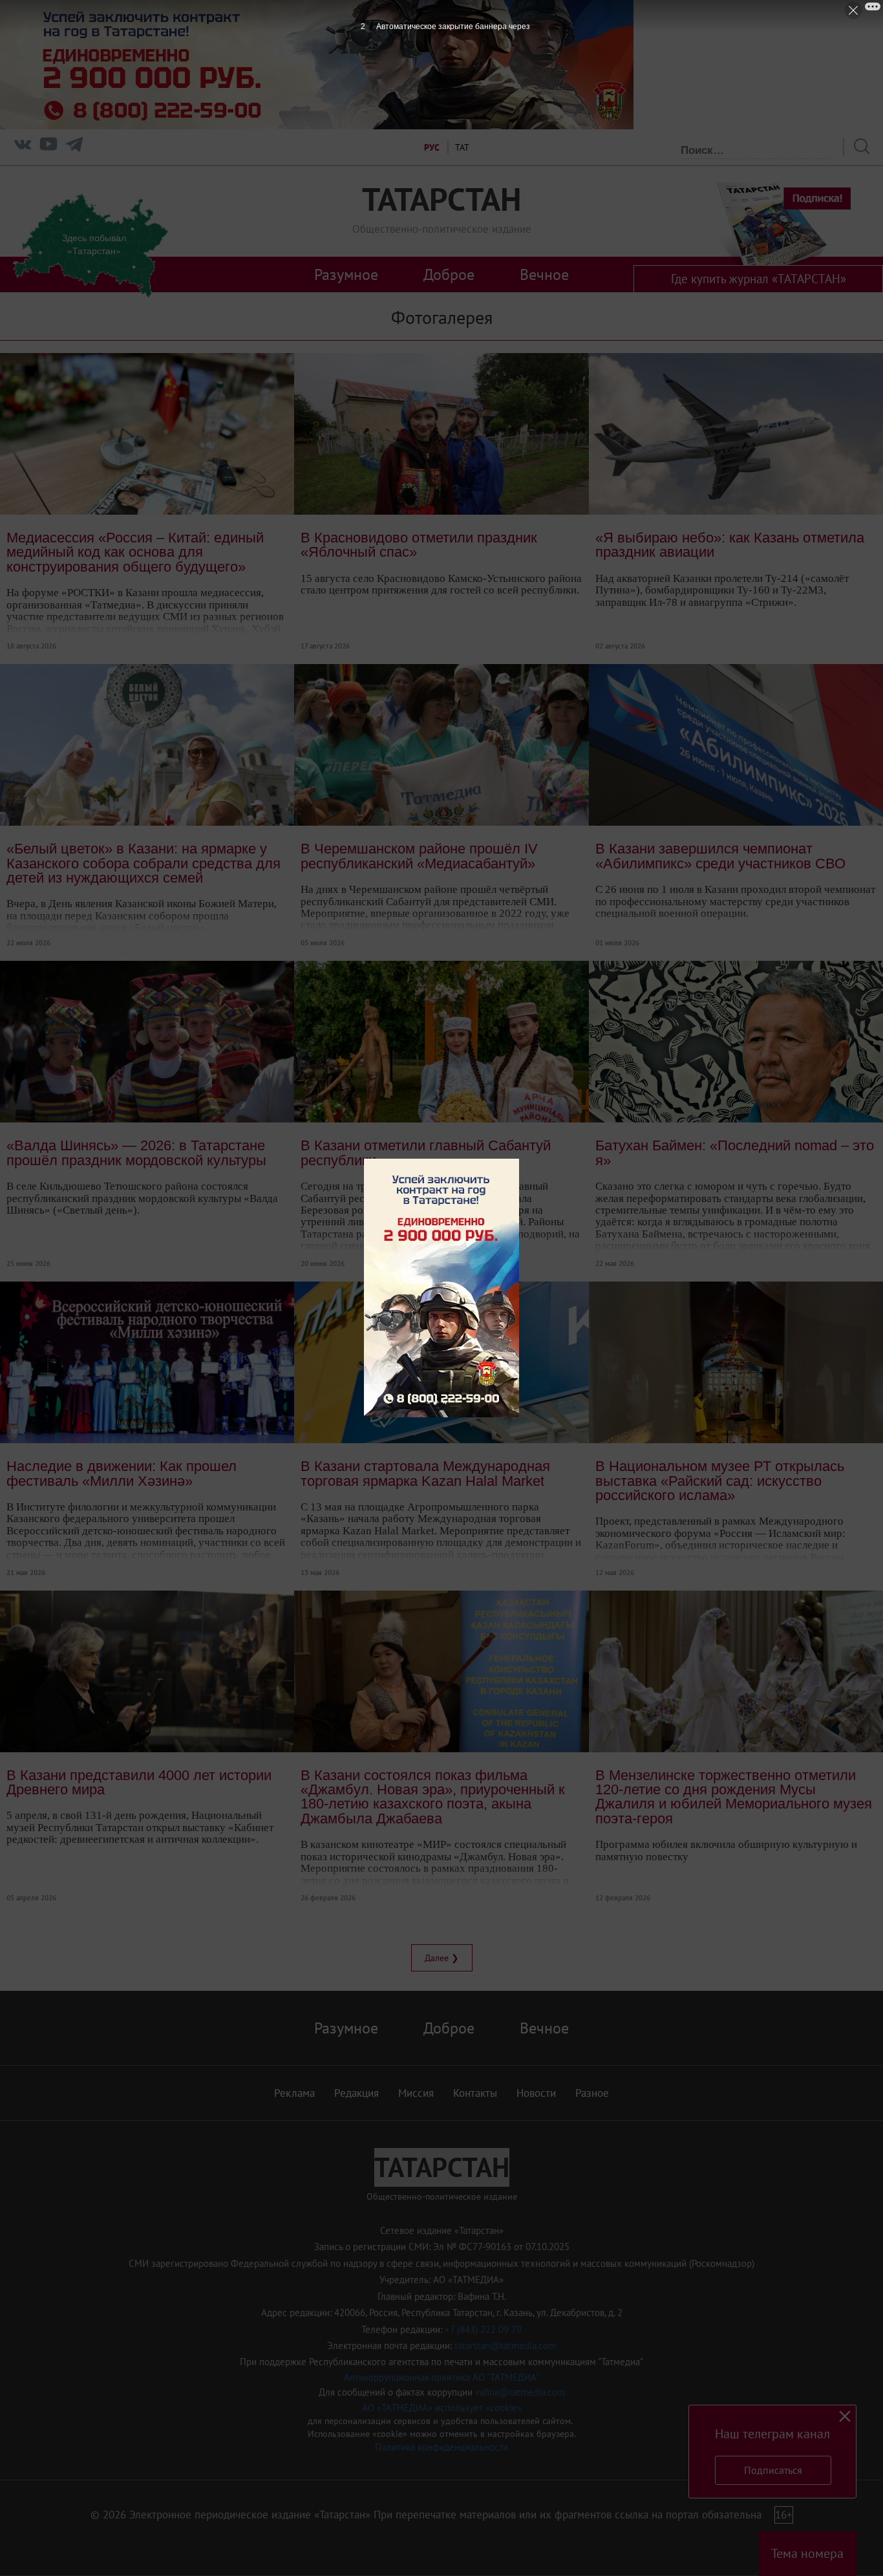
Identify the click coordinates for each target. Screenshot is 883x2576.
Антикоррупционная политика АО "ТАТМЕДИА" (441, 2377)
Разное (592, 2093)
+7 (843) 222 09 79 (483, 2329)
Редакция (356, 2093)
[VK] (23, 147)
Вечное (544, 274)
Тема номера (807, 2553)
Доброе (449, 274)
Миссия (416, 2093)
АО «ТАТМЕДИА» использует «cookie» (442, 2408)
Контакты (475, 2093)
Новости (536, 2093)
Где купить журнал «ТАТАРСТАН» (759, 279)
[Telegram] (74, 147)
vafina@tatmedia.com (520, 2392)
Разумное (346, 274)
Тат (462, 147)
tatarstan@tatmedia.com (505, 2345)
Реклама (294, 2093)
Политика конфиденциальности (441, 2447)
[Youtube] (48, 147)
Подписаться (773, 2470)
